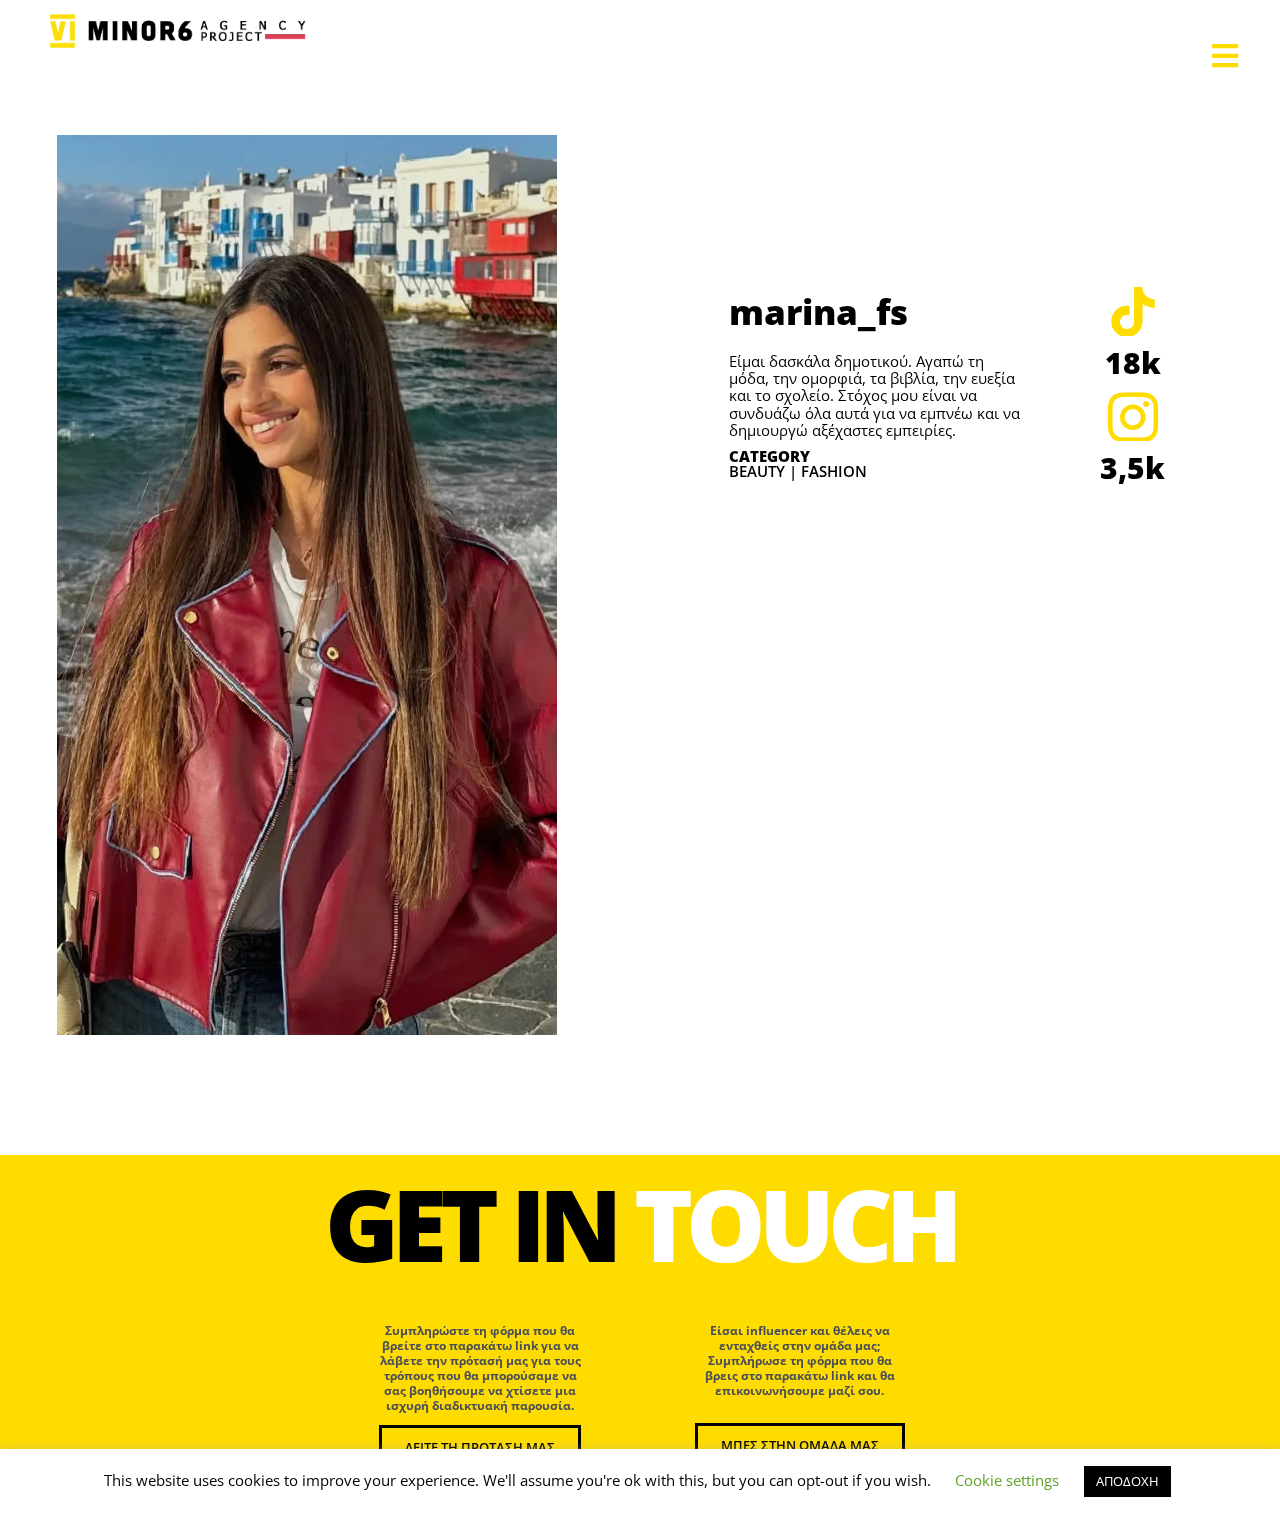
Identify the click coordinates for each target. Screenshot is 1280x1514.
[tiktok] (1132, 311)
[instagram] (1132, 416)
